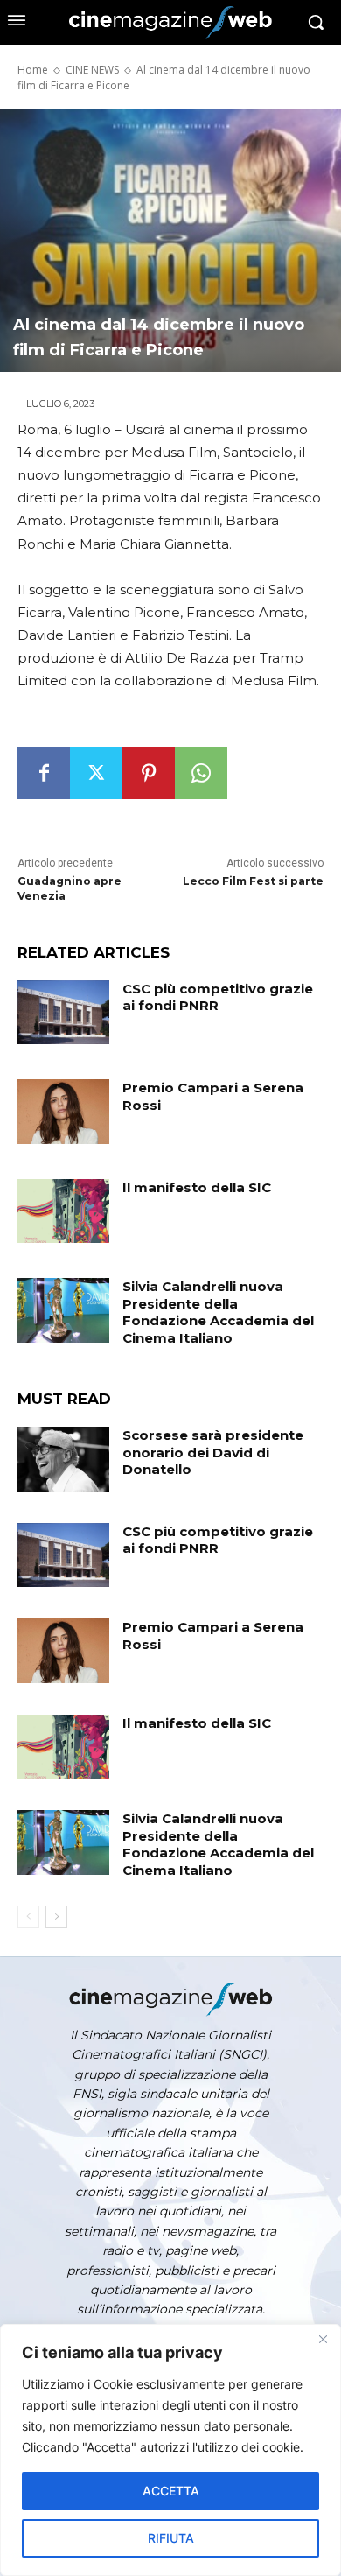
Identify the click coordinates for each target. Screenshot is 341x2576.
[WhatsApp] (201, 773)
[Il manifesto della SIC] (63, 1211)
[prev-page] (28, 1917)
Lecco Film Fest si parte (253, 881)
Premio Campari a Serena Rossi (213, 1096)
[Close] (323, 2339)
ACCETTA (171, 2491)
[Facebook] (44, 773)
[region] (170, 2450)
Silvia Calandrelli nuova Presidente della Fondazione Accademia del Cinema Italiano (218, 1312)
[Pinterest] (149, 773)
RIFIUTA (171, 2538)
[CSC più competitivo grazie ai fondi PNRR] (63, 1013)
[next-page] (56, 1917)
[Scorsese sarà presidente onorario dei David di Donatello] (63, 1459)
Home (33, 70)
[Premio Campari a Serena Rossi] (63, 1112)
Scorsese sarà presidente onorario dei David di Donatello (213, 1452)
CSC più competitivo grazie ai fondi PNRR (218, 997)
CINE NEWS (92, 70)
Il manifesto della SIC (197, 1187)
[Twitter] (96, 773)
